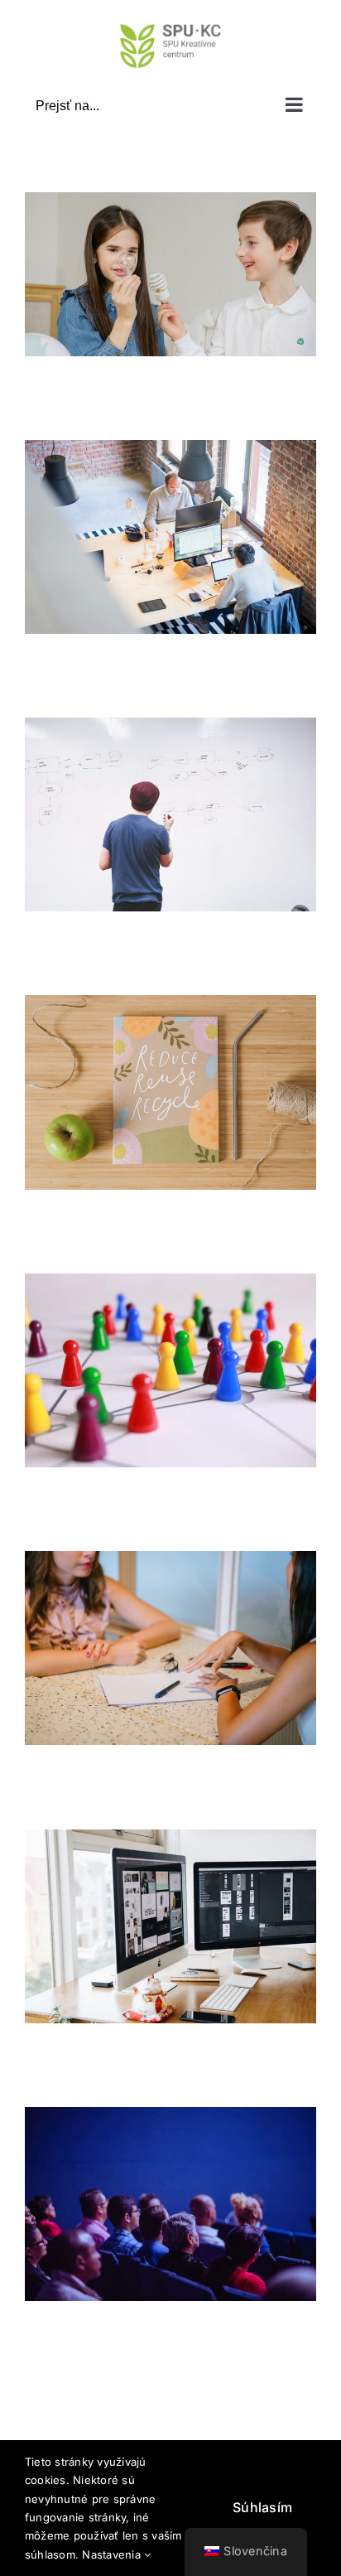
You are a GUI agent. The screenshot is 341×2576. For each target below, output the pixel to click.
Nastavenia (113, 2554)
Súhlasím (262, 2507)
